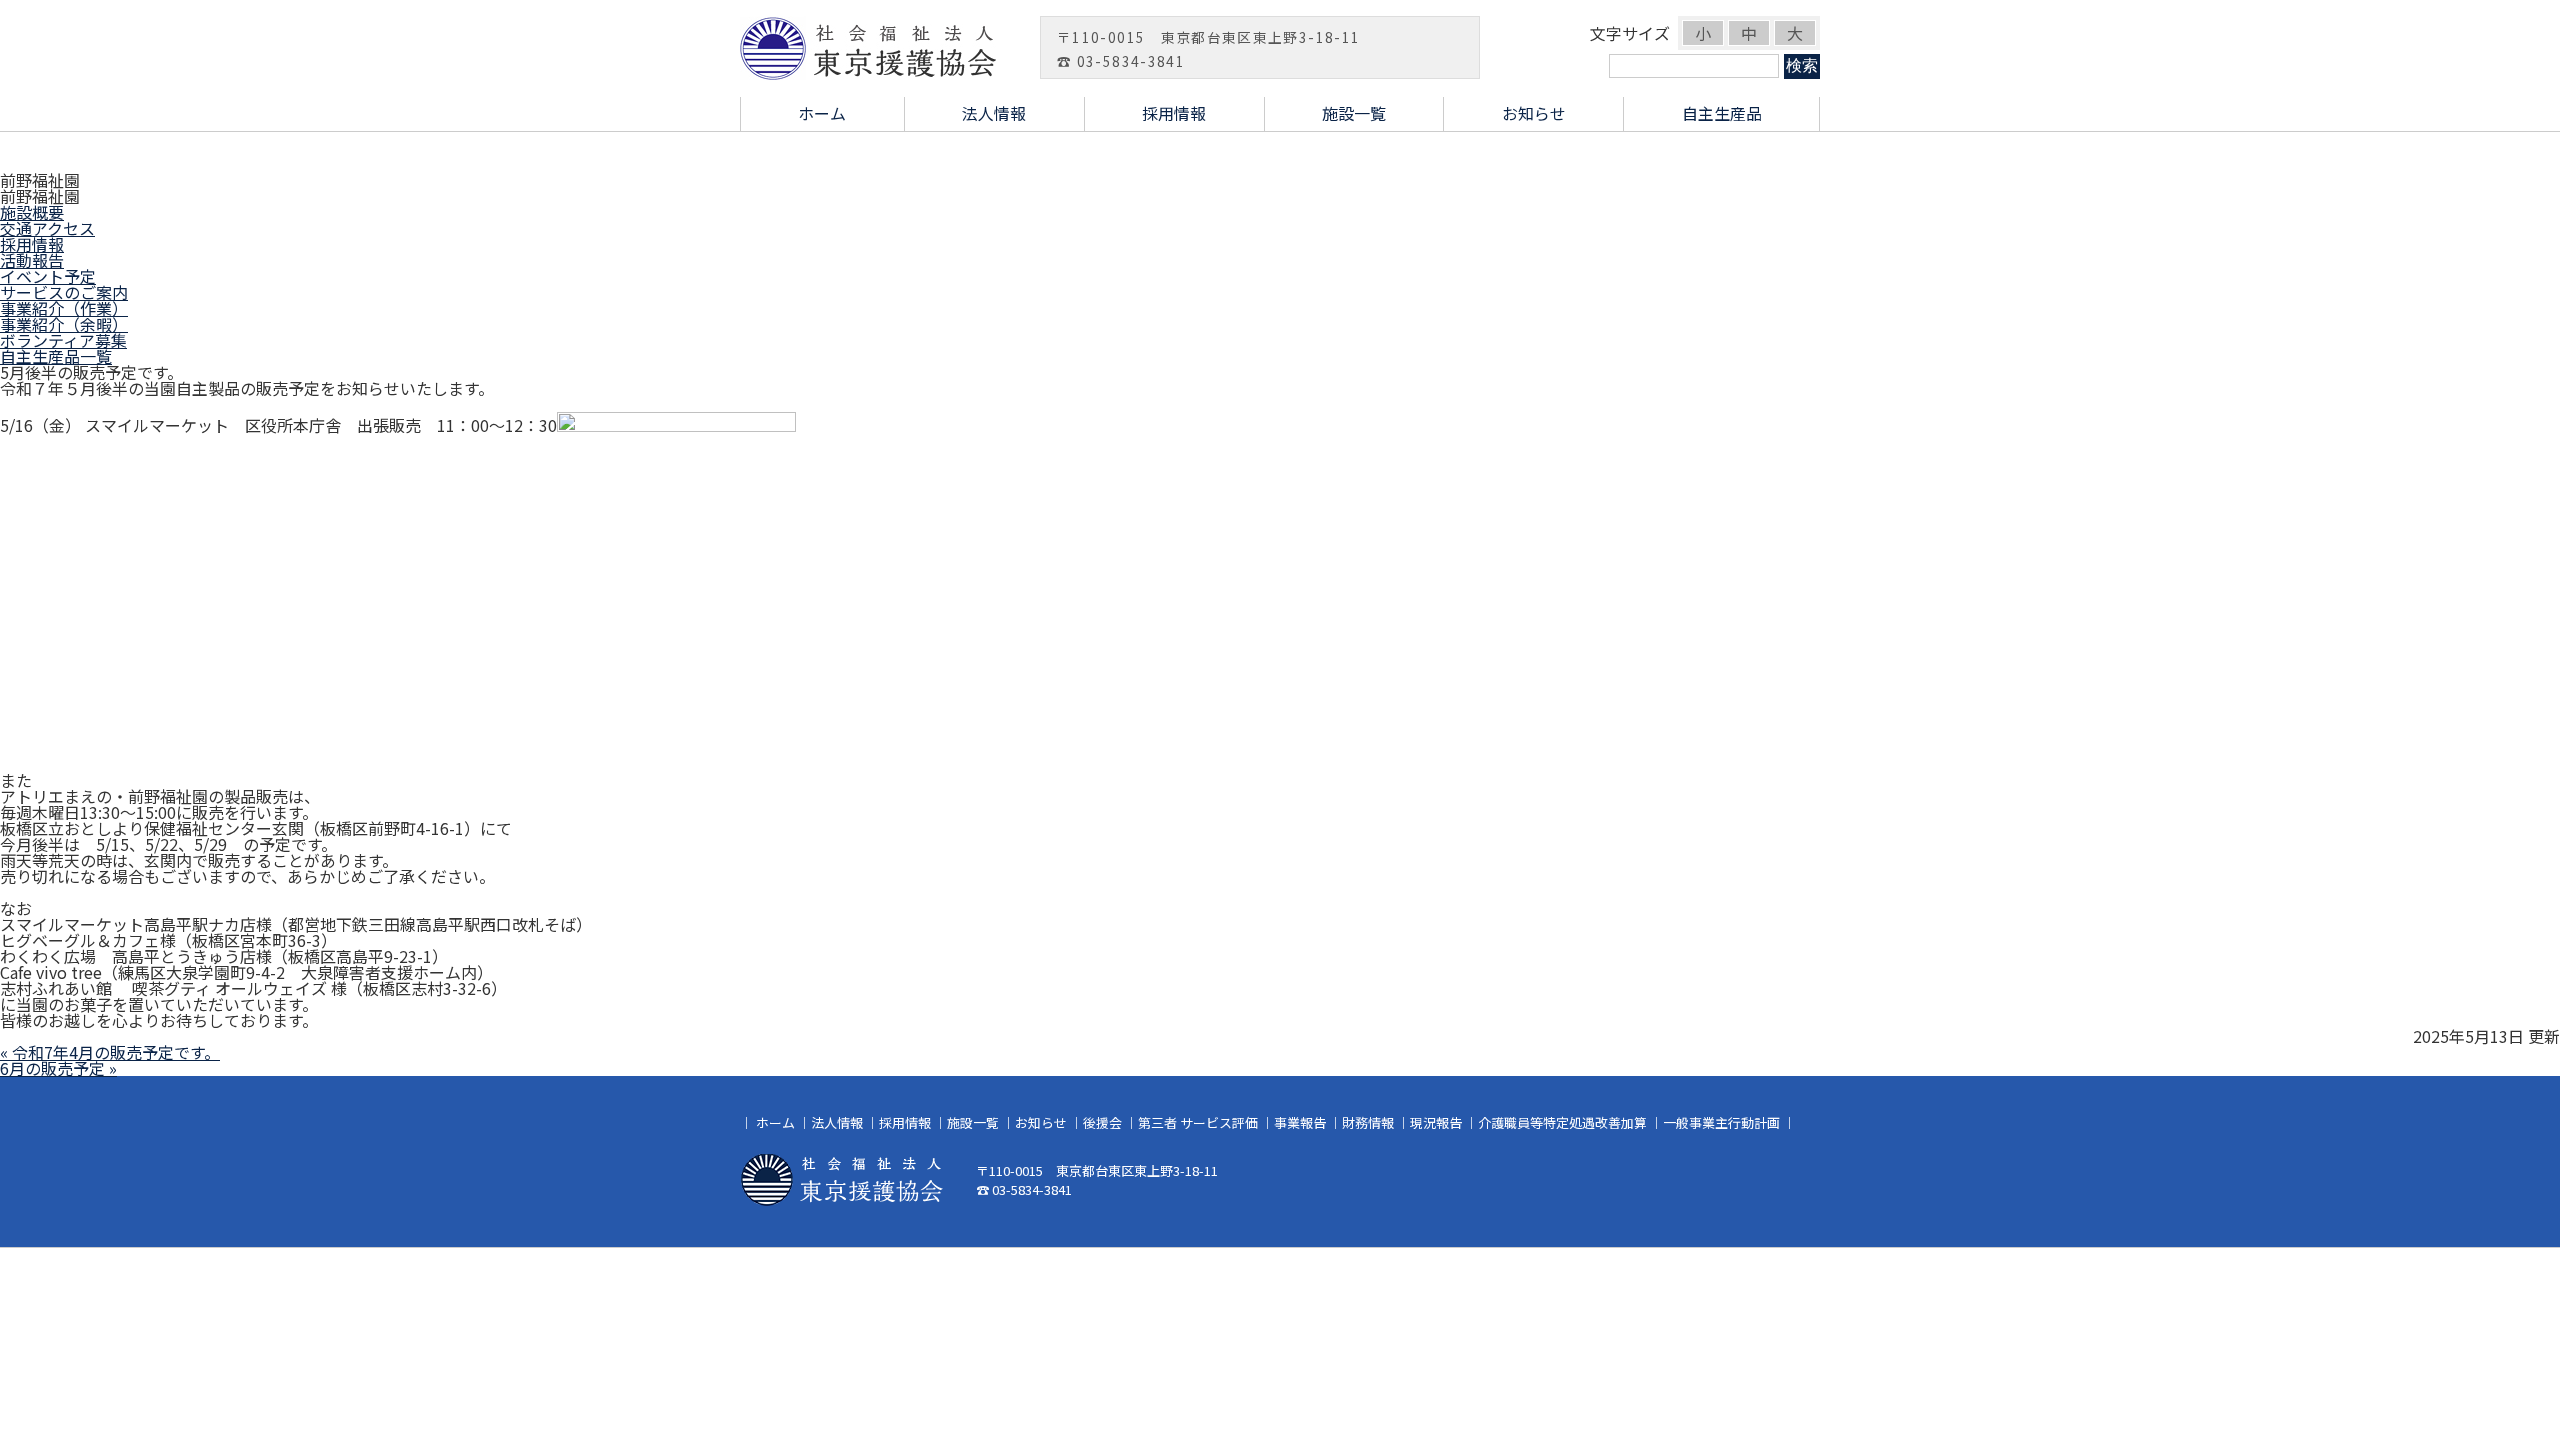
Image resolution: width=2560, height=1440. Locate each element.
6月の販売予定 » (58, 1068)
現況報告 (1436, 1122)
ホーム (822, 113)
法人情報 (994, 113)
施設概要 (32, 212)
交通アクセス (47, 228)
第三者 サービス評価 (1198, 1122)
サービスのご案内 (64, 292)
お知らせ (1534, 113)
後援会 (1102, 1122)
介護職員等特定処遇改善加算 (1562, 1122)
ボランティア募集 (63, 340)
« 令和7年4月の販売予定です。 (110, 1052)
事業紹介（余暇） (64, 324)
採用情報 (1174, 113)
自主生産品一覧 (56, 356)
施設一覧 (1354, 113)
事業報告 (1300, 1122)
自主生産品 (1722, 113)
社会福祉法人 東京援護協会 (880, 48)
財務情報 (1368, 1122)
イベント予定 (48, 276)
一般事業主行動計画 (1721, 1122)
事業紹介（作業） (64, 308)
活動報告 (32, 260)
